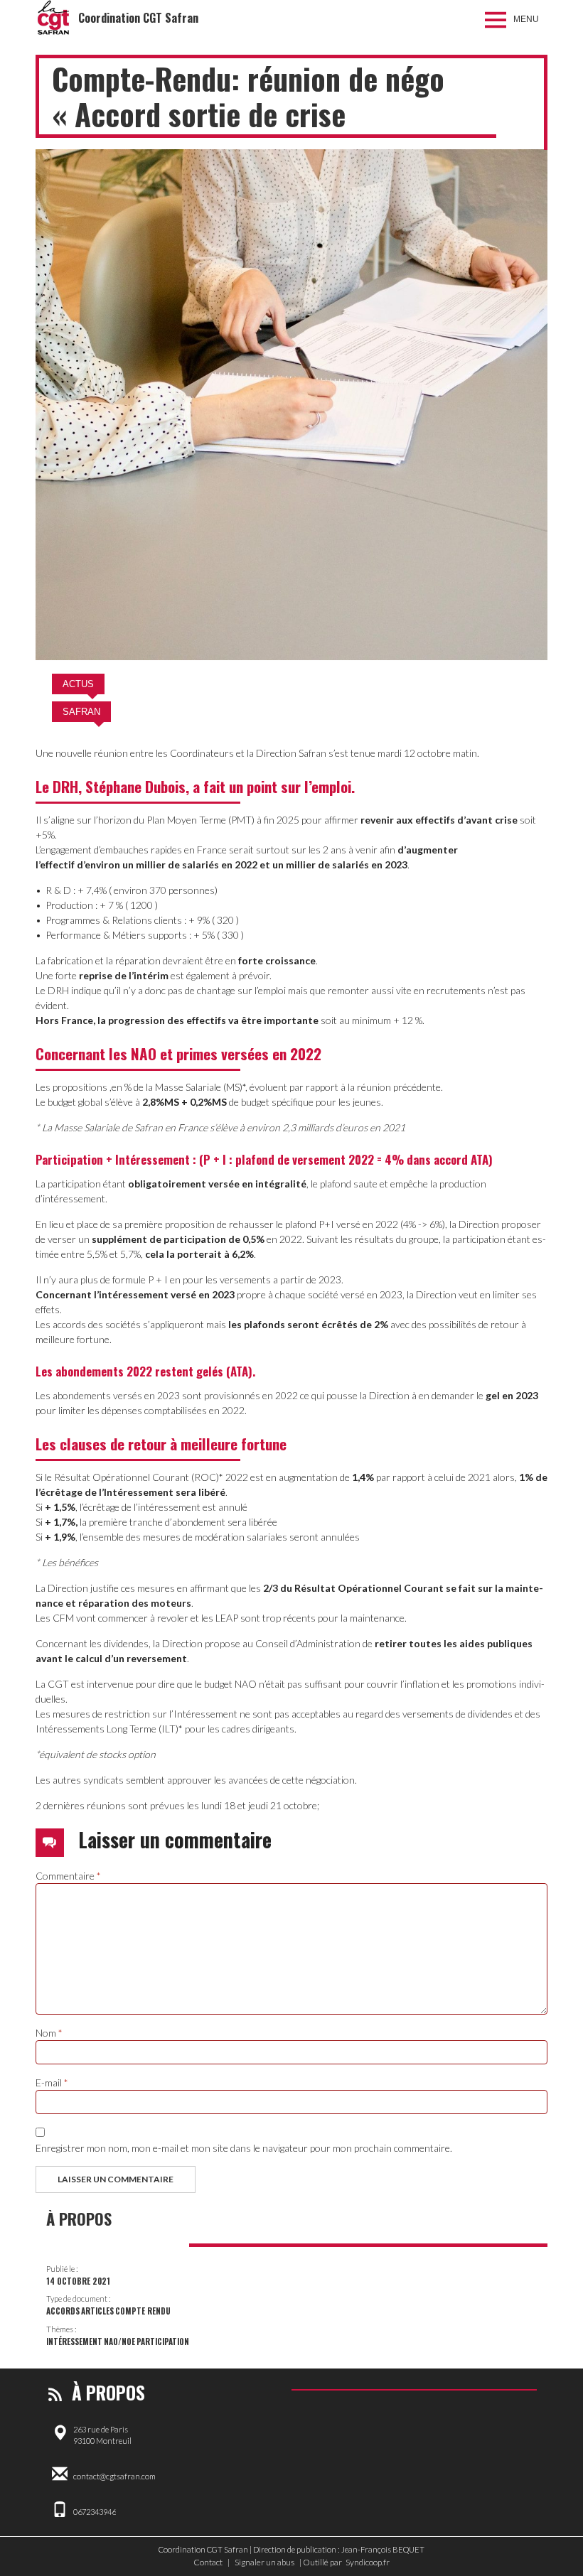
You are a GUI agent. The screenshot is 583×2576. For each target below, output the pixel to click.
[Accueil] (53, 18)
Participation (163, 2341)
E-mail (52, 2082)
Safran (81, 712)
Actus (78, 684)
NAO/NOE (119, 2341)
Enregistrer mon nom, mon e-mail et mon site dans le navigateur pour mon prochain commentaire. (244, 2148)
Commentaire (68, 1876)
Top (549, 2542)
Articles (97, 2311)
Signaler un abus (264, 2562)
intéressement (74, 2341)
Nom (49, 2033)
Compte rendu (143, 2311)
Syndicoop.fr (368, 2562)
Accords (63, 2311)
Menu (526, 19)
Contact (208, 2562)
